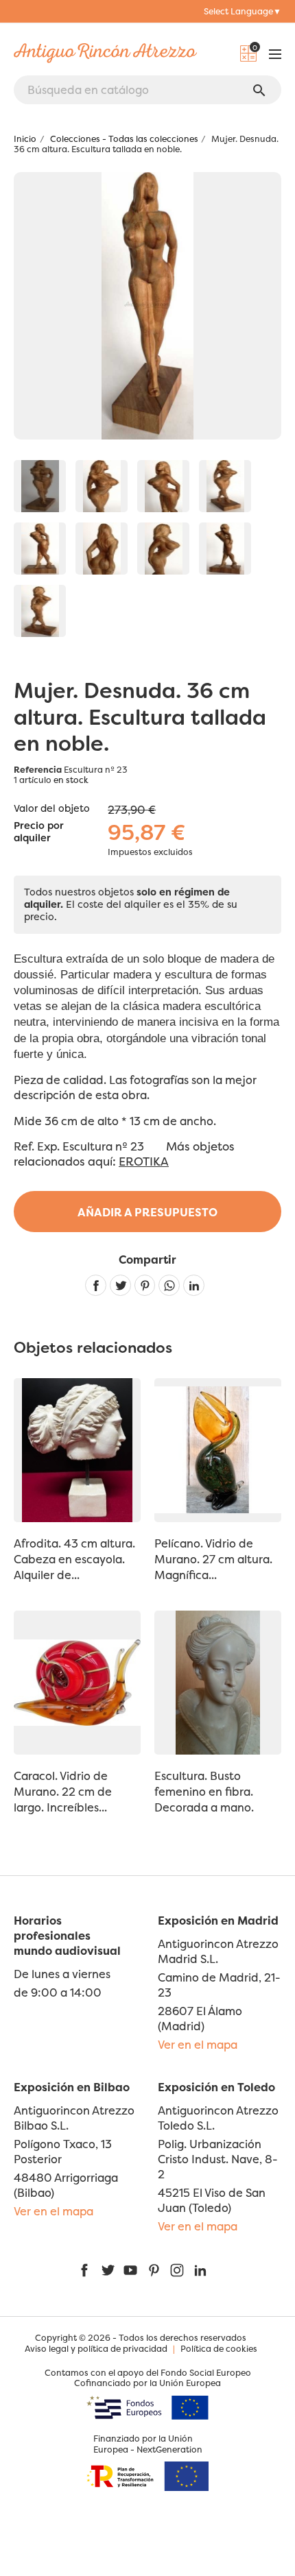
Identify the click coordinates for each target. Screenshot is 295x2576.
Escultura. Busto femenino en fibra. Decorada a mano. (204, 1792)
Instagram (177, 2270)
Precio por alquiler (39, 832)
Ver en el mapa (198, 2045)
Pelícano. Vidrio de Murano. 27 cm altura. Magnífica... (213, 1559)
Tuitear (120, 1285)
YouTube (130, 2270)
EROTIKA (144, 1161)
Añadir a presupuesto (147, 1212)
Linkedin (194, 1285)
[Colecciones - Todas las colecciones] (102, 486)
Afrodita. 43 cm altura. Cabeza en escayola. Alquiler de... (74, 1559)
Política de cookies (219, 2349)
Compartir (96, 1285)
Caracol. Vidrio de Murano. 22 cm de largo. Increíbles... (63, 1792)
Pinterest (145, 1285)
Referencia (38, 770)
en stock (71, 780)
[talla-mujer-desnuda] (40, 486)
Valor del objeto (52, 808)
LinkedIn (200, 2270)
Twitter (108, 2270)
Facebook (84, 2270)
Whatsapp (169, 1285)
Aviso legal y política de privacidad (96, 2349)
